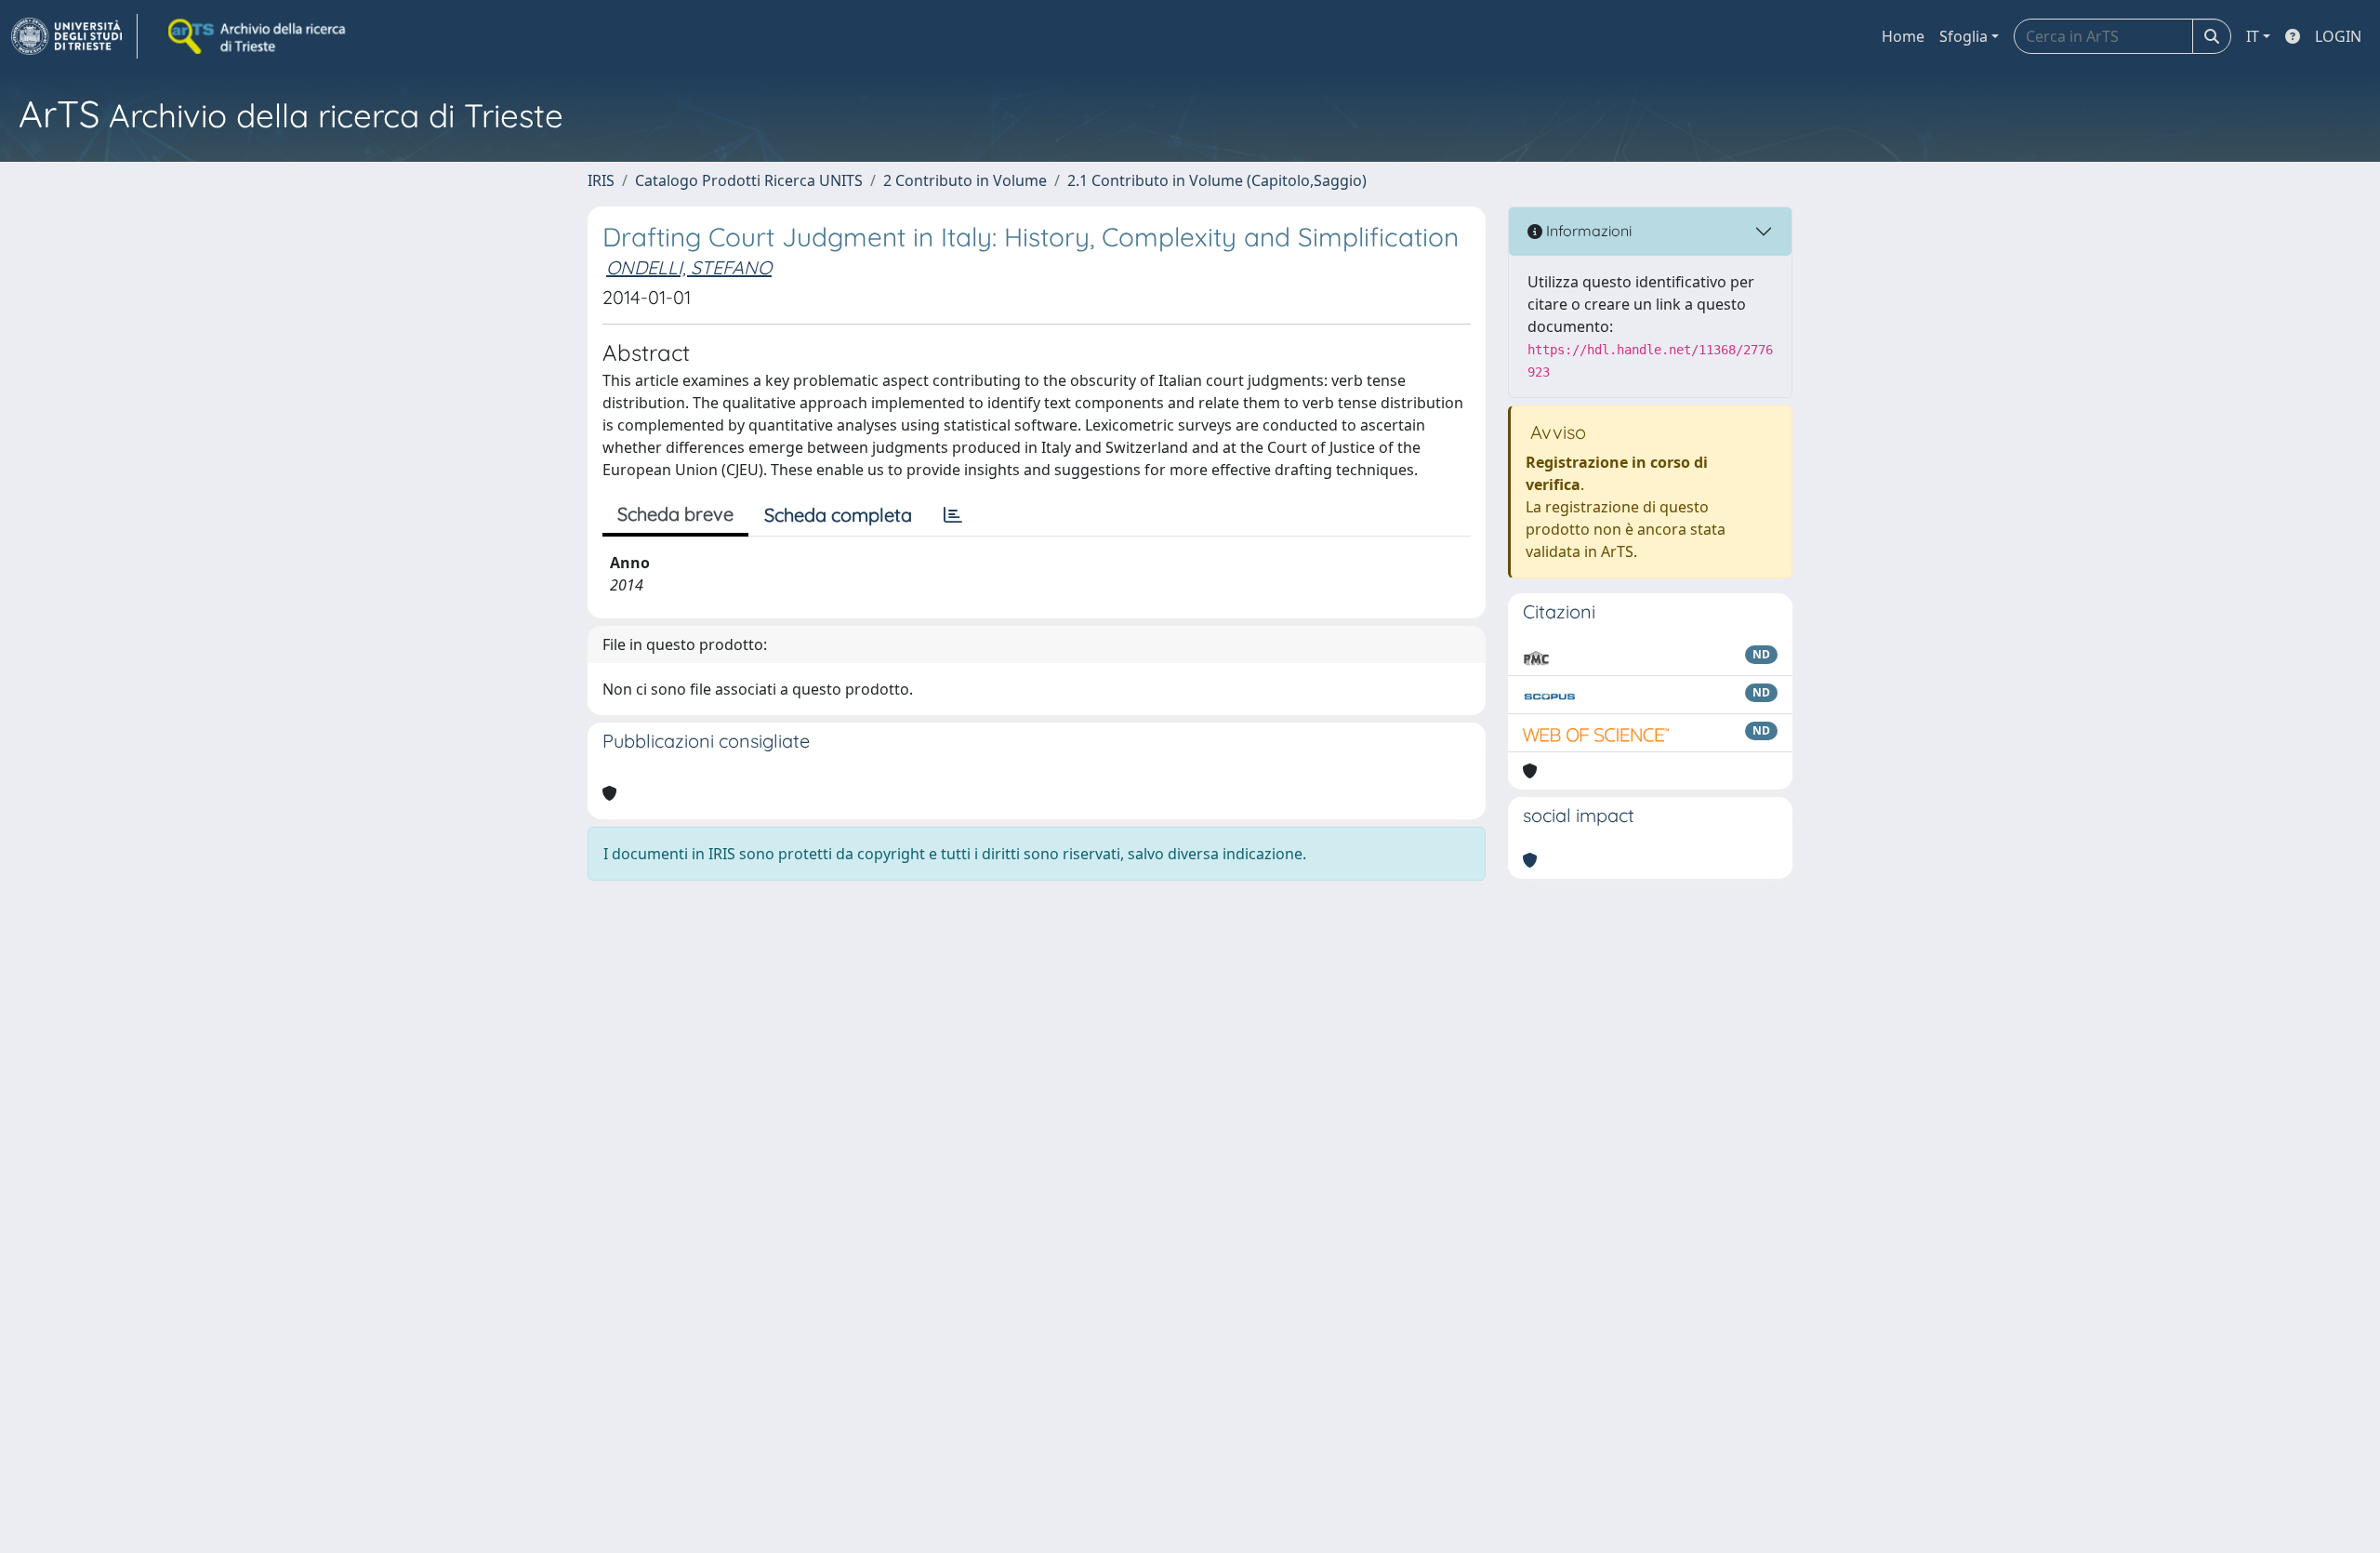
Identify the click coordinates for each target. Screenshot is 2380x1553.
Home (1903, 36)
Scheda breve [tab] (675, 514)
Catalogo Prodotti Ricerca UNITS (749, 180)
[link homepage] (74, 36)
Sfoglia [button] (1963, 36)
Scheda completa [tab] (838, 515)
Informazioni (1587, 231)
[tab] (953, 515)
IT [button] (2253, 36)
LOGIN (2338, 36)
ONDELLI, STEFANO (689, 267)
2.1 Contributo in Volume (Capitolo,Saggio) (1217, 180)
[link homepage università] (258, 36)
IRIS (601, 180)
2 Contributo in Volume (965, 180)
